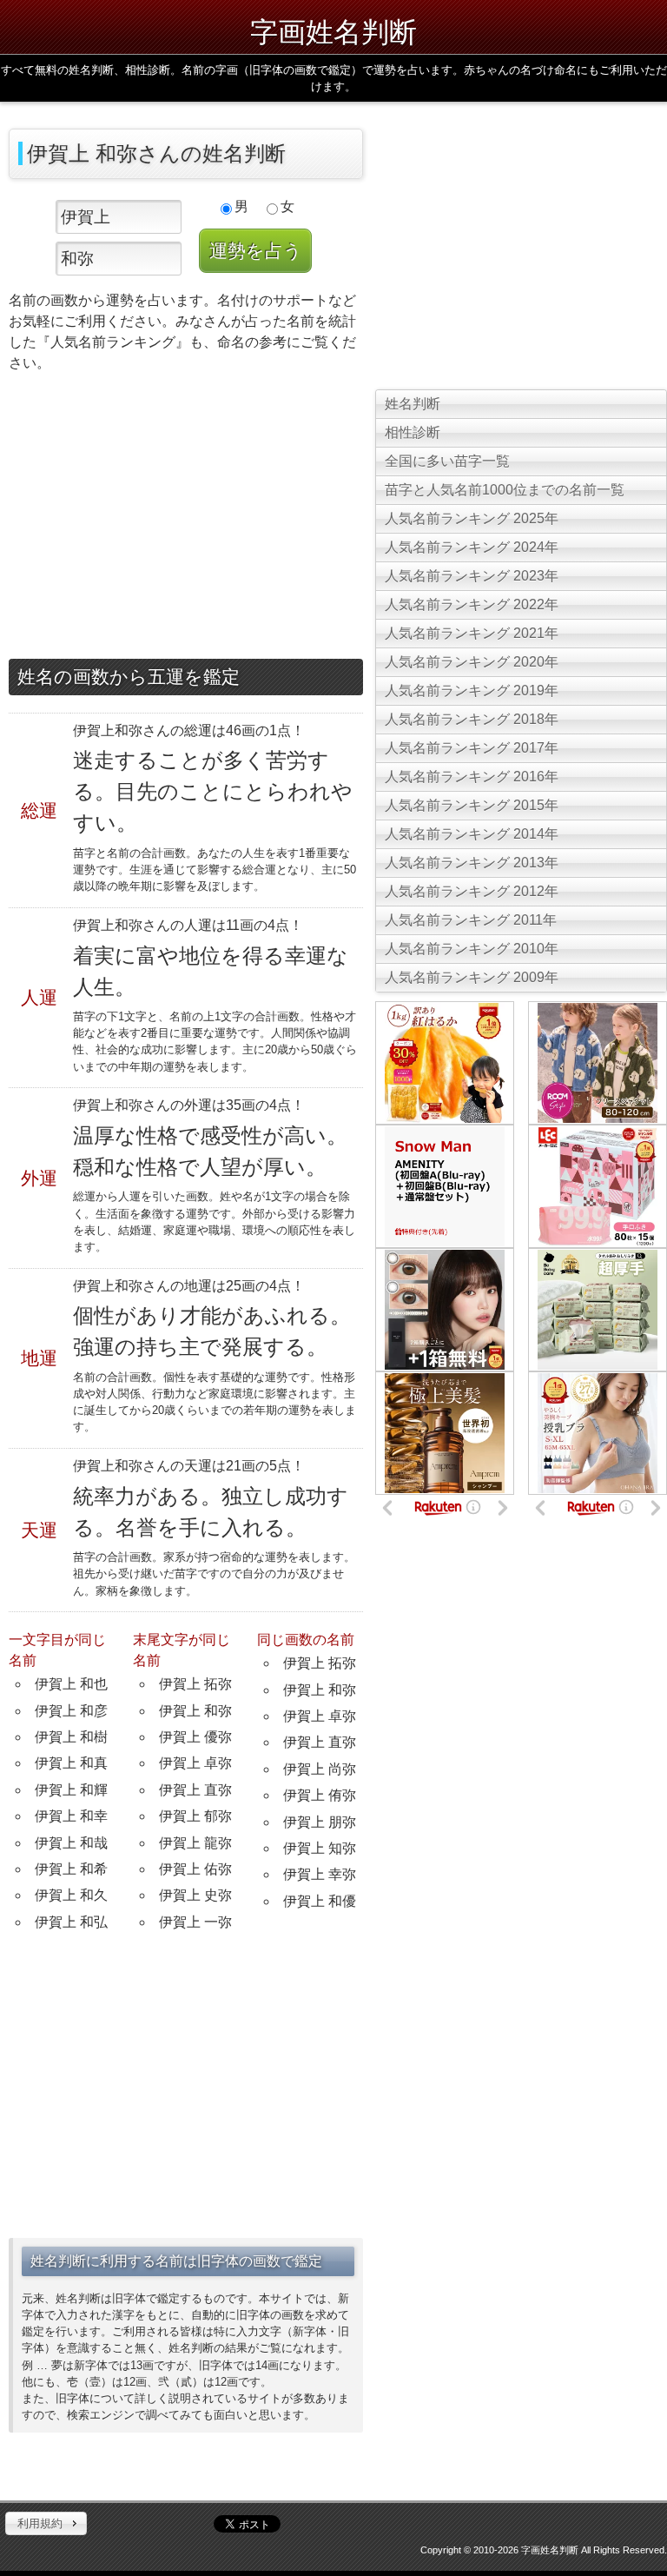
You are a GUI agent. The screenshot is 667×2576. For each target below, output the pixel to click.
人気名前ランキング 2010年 (472, 949)
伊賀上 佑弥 (195, 1869)
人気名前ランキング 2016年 (472, 777)
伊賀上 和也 (71, 1684)
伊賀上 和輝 (71, 1790)
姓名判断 (413, 404)
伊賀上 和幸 (71, 1816)
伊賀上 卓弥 (195, 1763)
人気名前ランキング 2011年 (471, 920)
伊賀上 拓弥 (195, 1684)
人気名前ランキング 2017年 (472, 748)
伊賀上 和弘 (71, 1922)
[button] (46, 2524)
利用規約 (40, 2523)
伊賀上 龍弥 (195, 1843)
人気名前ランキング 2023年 (472, 576)
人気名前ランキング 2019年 (472, 690)
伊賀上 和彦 (71, 1711)
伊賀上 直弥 (195, 1790)
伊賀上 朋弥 (320, 1822)
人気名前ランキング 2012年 (472, 891)
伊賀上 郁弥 (195, 1816)
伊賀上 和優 (320, 1901)
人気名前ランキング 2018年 (472, 719)
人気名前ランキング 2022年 (472, 604)
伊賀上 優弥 (195, 1737)
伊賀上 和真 (71, 1763)
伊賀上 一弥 (195, 1922)
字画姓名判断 (333, 31)
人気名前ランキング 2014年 (472, 834)
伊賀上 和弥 (195, 1711)
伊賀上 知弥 (320, 1848)
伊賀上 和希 (71, 1869)
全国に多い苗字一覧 (447, 461)
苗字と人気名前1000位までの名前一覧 (505, 490)
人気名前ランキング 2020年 (472, 662)
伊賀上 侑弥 (320, 1795)
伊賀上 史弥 (195, 1895)
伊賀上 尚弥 (320, 1769)
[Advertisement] (186, 520)
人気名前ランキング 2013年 (472, 863)
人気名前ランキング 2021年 (472, 633)
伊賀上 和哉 (71, 1843)
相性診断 (413, 432)
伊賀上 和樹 (71, 1737)
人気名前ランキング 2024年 (472, 547)
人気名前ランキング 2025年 (472, 518)
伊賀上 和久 (71, 1895)
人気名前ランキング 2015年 (472, 805)
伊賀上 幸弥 (320, 1874)
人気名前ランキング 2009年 (472, 977)
